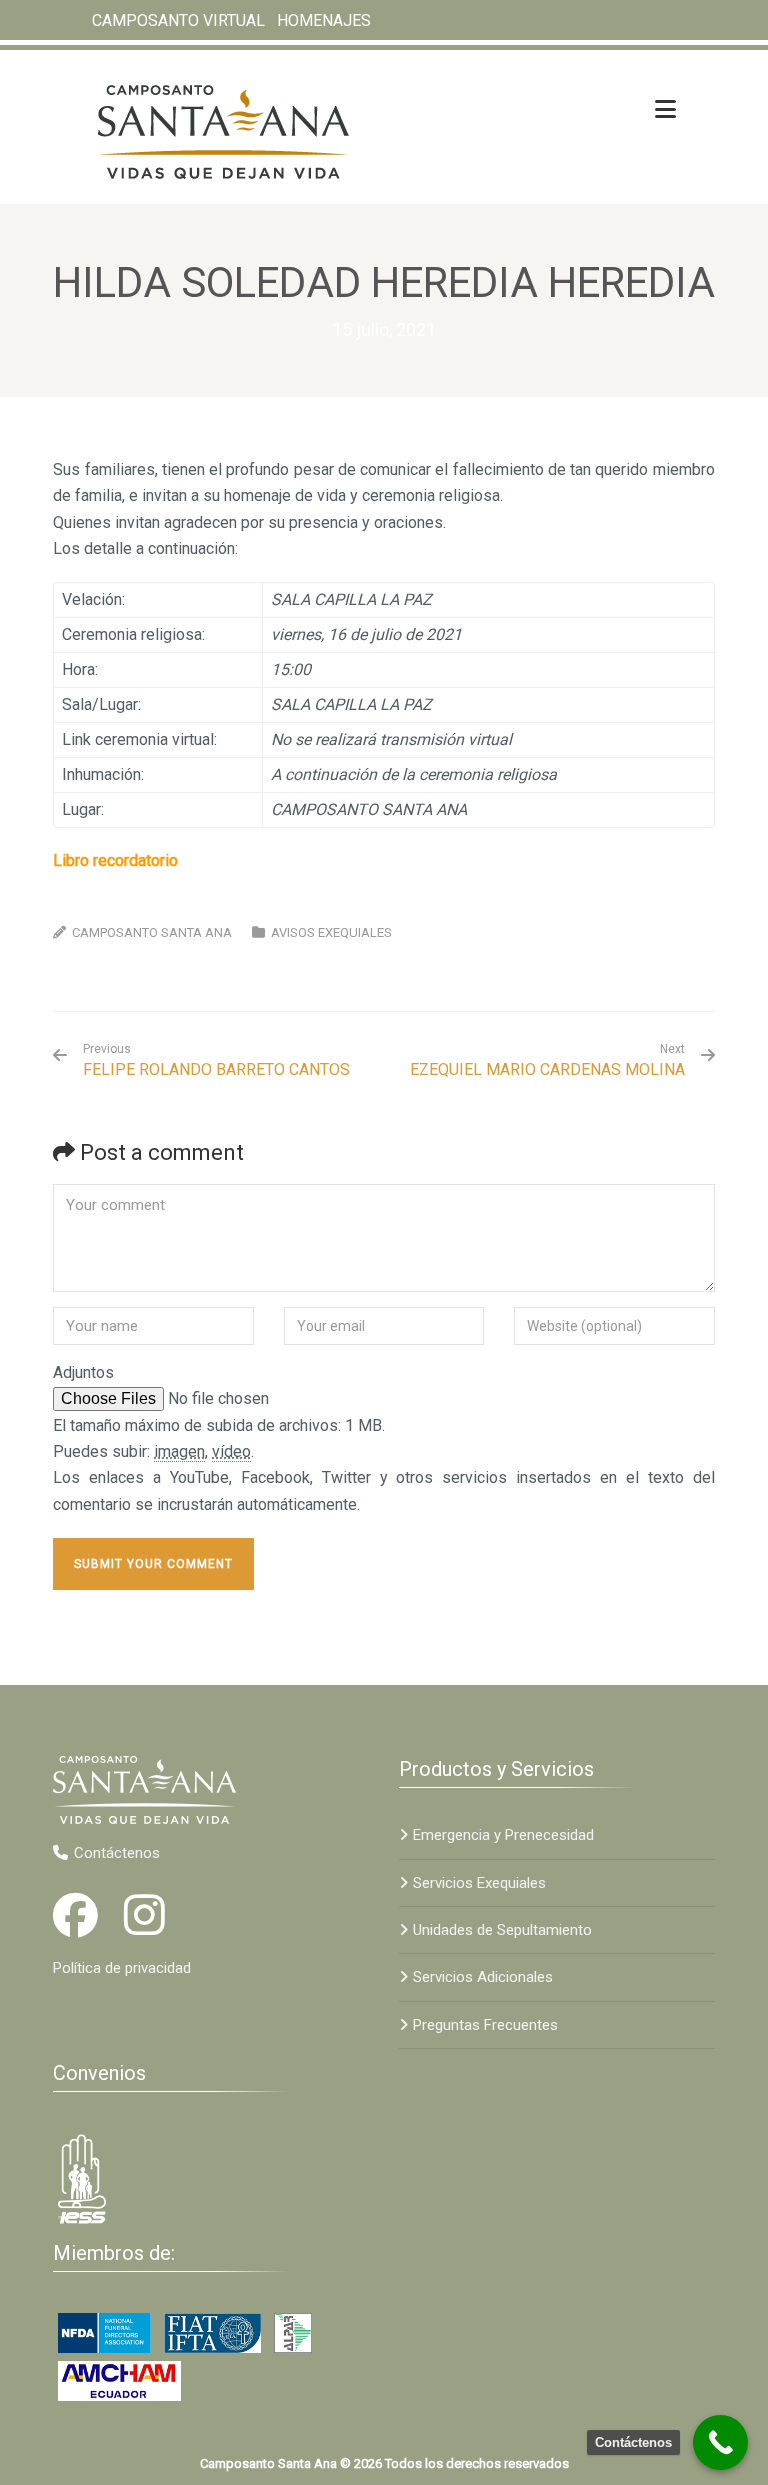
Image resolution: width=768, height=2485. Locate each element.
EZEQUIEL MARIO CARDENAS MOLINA (547, 1069)
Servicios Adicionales (483, 1977)
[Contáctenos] (720, 2442)
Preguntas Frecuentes (485, 2025)
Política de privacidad (122, 1968)
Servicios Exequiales (479, 1883)
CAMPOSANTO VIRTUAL (178, 20)
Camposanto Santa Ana (152, 932)
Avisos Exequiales (331, 932)
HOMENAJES (324, 20)
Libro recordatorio (115, 860)
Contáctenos (117, 1853)
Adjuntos (83, 1372)
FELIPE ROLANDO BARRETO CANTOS (216, 1060)
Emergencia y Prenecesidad (503, 1835)
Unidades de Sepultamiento (502, 1930)
